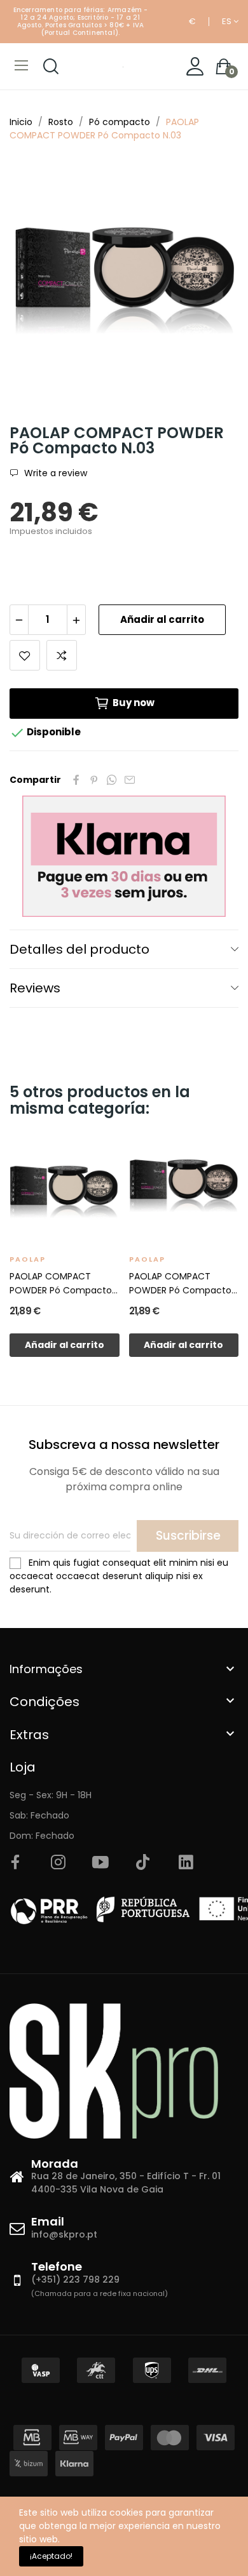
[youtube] (100, 1863)
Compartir (76, 780)
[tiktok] (143, 1863)
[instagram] (58, 1863)
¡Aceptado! (51, 2556)
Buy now (134, 703)
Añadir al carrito (162, 619)
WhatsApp (112, 780)
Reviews (35, 988)
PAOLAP (28, 1259)
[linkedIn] (186, 1863)
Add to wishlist (25, 655)
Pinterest (94, 780)
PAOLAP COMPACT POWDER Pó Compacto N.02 (180, 1284)
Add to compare (62, 655)
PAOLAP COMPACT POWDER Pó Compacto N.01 (61, 1284)
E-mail (130, 780)
